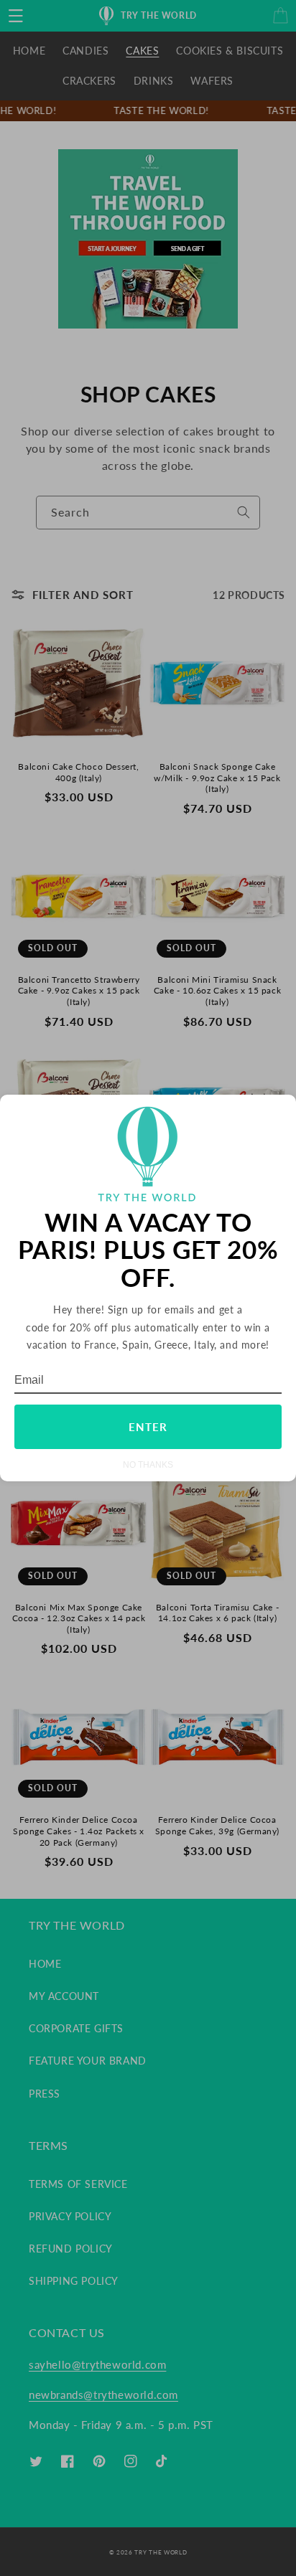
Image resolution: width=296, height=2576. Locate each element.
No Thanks (148, 1464)
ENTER (148, 1427)
